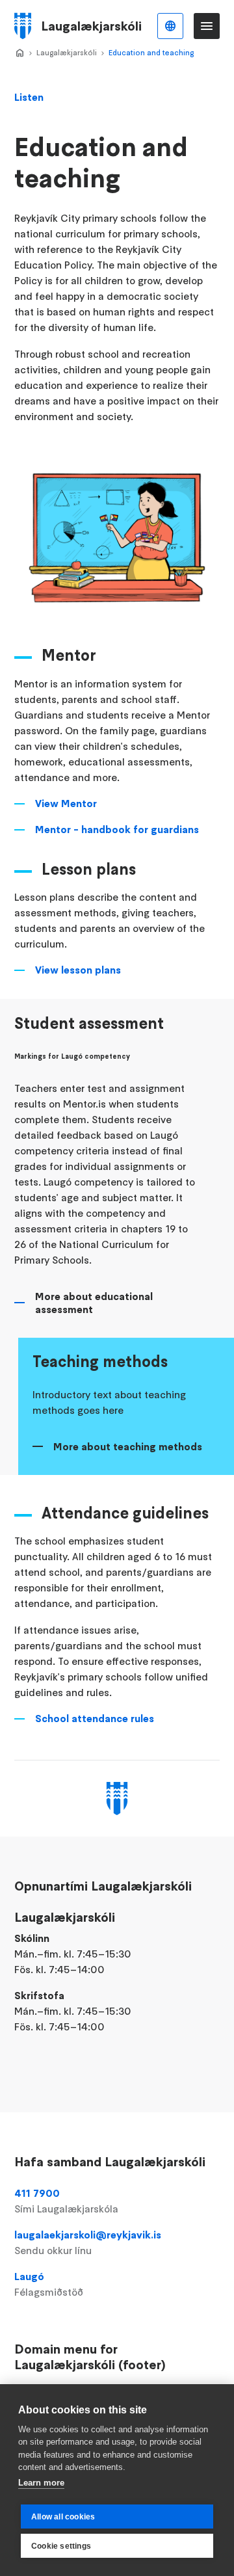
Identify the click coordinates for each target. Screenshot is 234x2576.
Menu (207, 26)
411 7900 (66, 2201)
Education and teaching (151, 52)
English (170, 26)
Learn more (41, 2483)
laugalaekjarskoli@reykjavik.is (88, 2242)
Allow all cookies (63, 2517)
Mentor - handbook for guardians (117, 829)
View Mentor (66, 803)
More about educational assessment (94, 1303)
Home (19, 53)
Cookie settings (61, 2546)
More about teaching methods (128, 1446)
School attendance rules (95, 1718)
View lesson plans (78, 970)
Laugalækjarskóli (67, 52)
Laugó (49, 2284)
